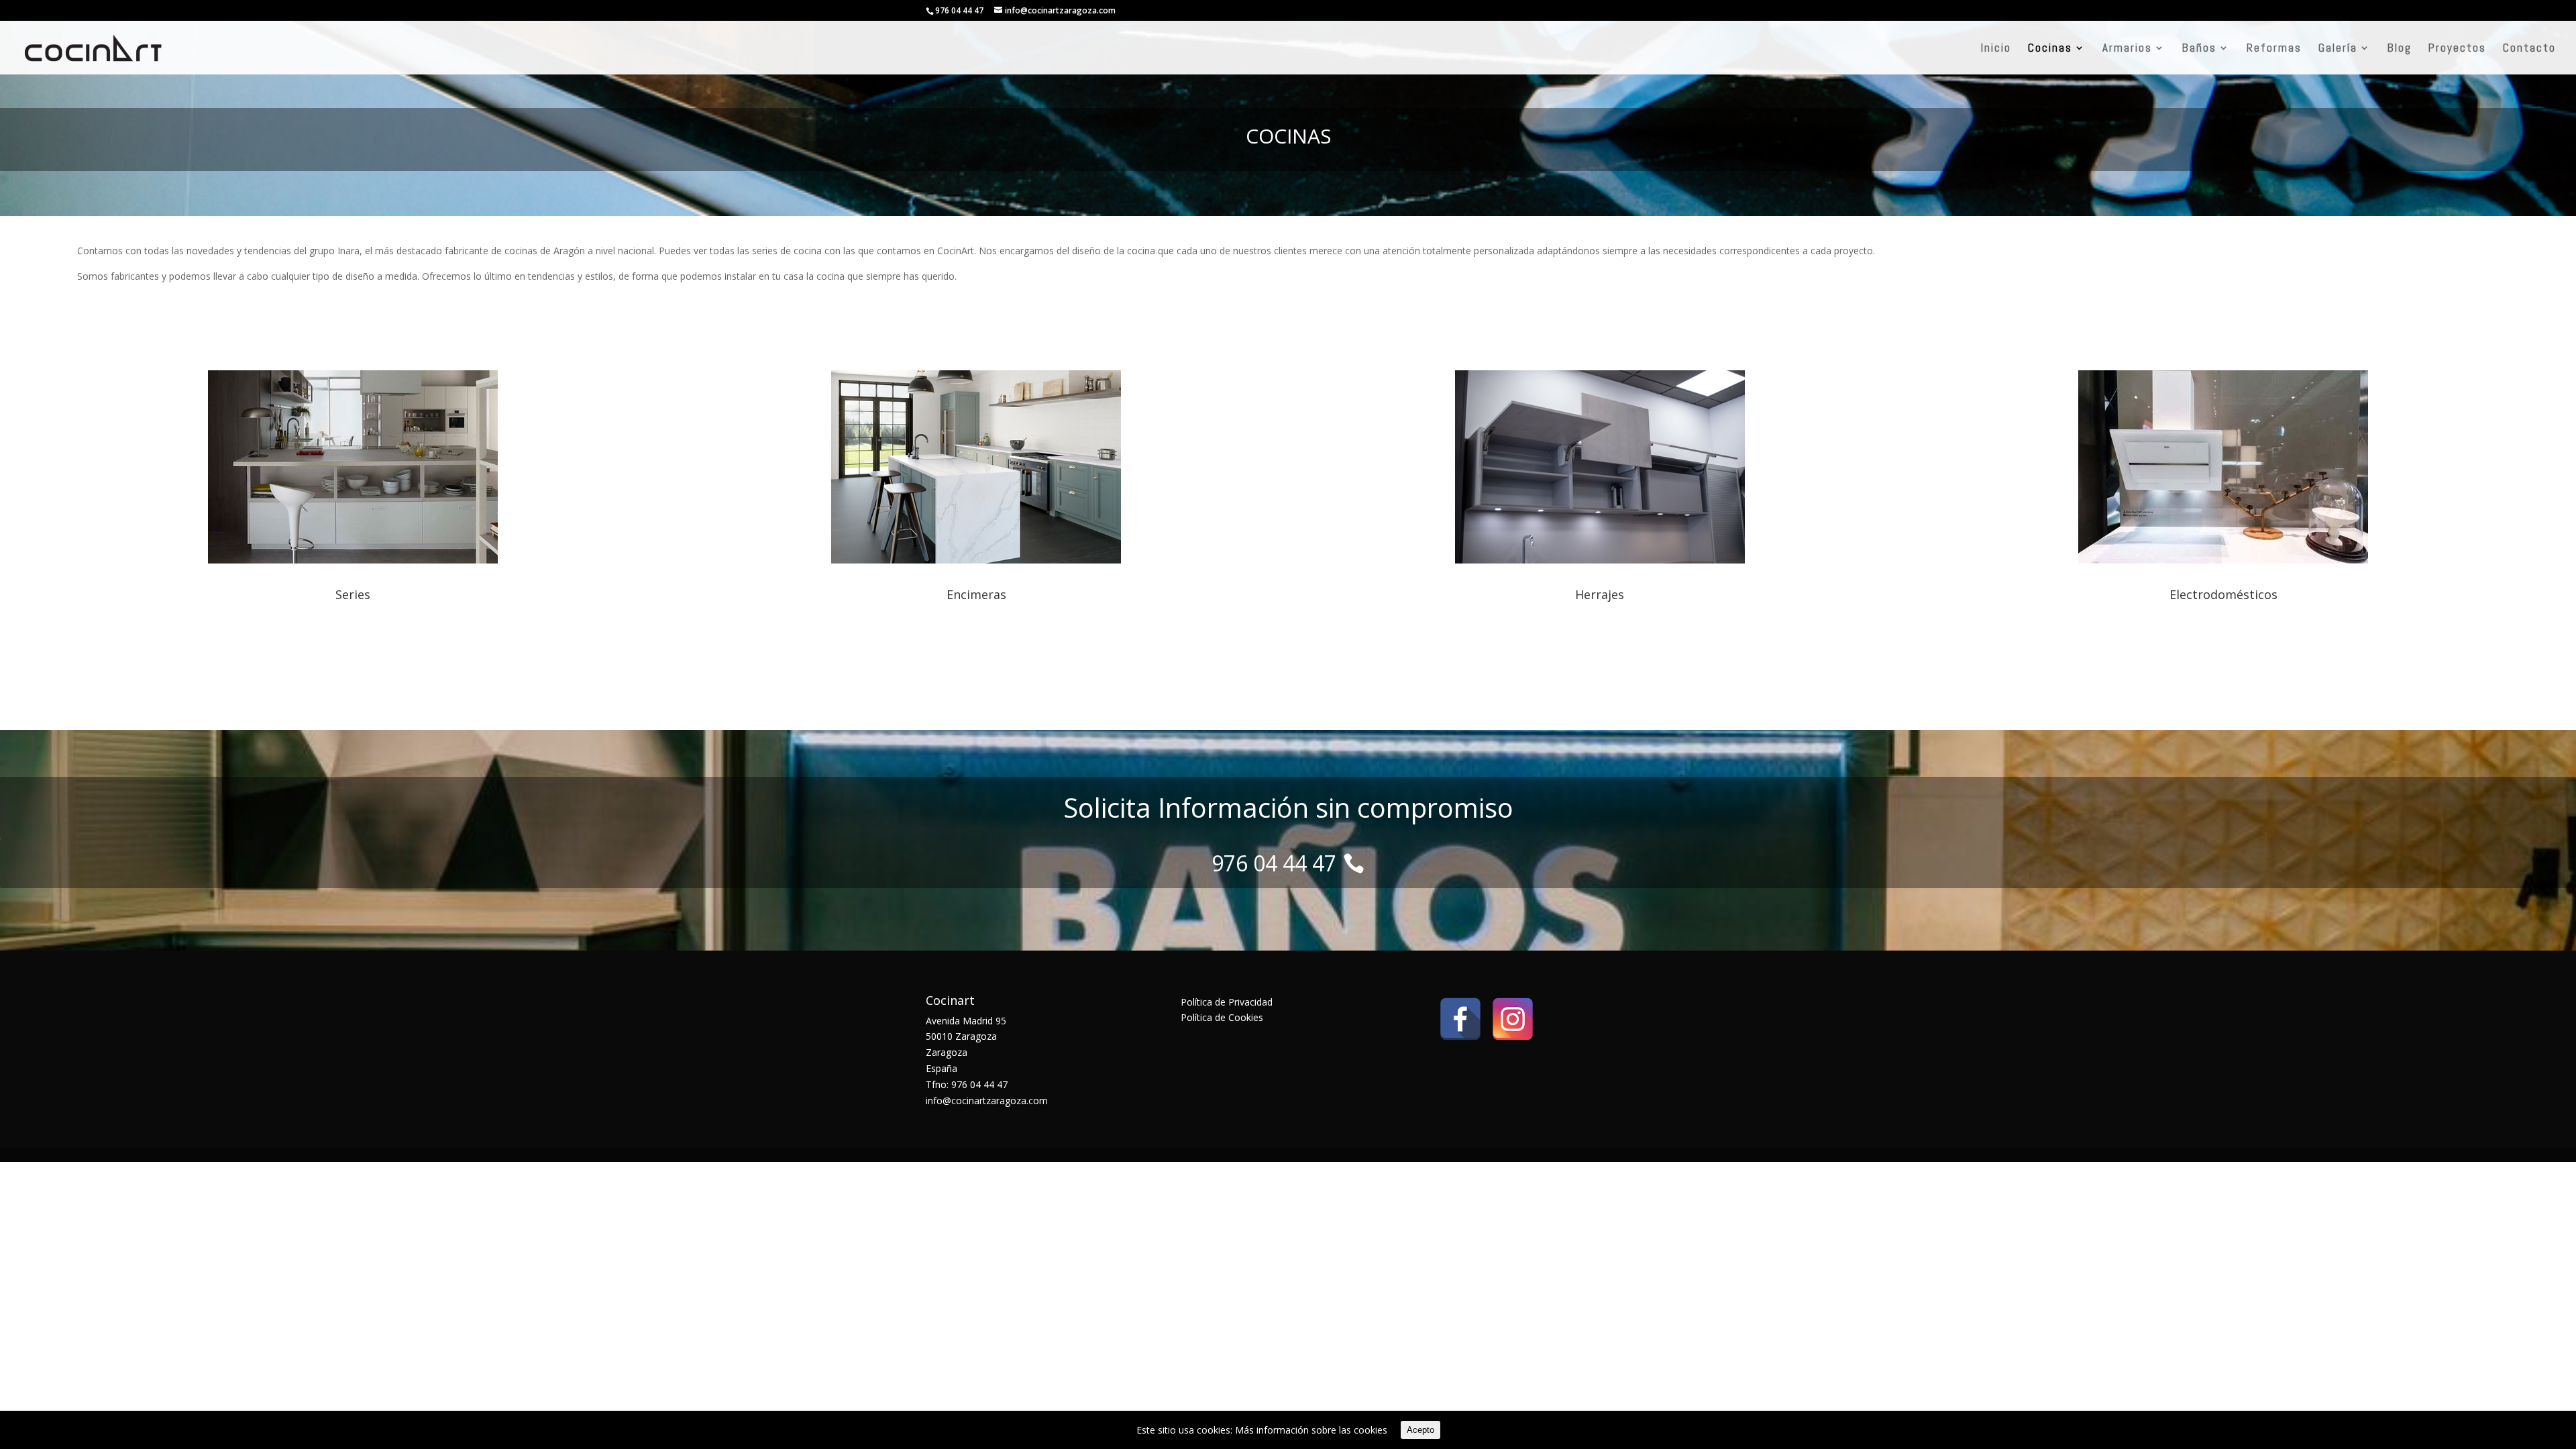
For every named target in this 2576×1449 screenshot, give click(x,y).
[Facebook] (1460, 1019)
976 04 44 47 (959, 10)
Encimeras (976, 594)
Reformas (2274, 49)
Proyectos (2457, 49)
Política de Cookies (1222, 1017)
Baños (2199, 49)
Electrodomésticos (2223, 594)
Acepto (1420, 1430)
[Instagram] (1513, 1019)
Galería (2338, 49)
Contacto (2529, 49)
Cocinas (2050, 49)
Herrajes (1600, 594)
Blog (2400, 49)
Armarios (2127, 49)
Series (353, 594)
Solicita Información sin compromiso (1288, 807)
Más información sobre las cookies (1311, 1430)
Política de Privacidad (1227, 1002)
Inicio (1996, 49)
